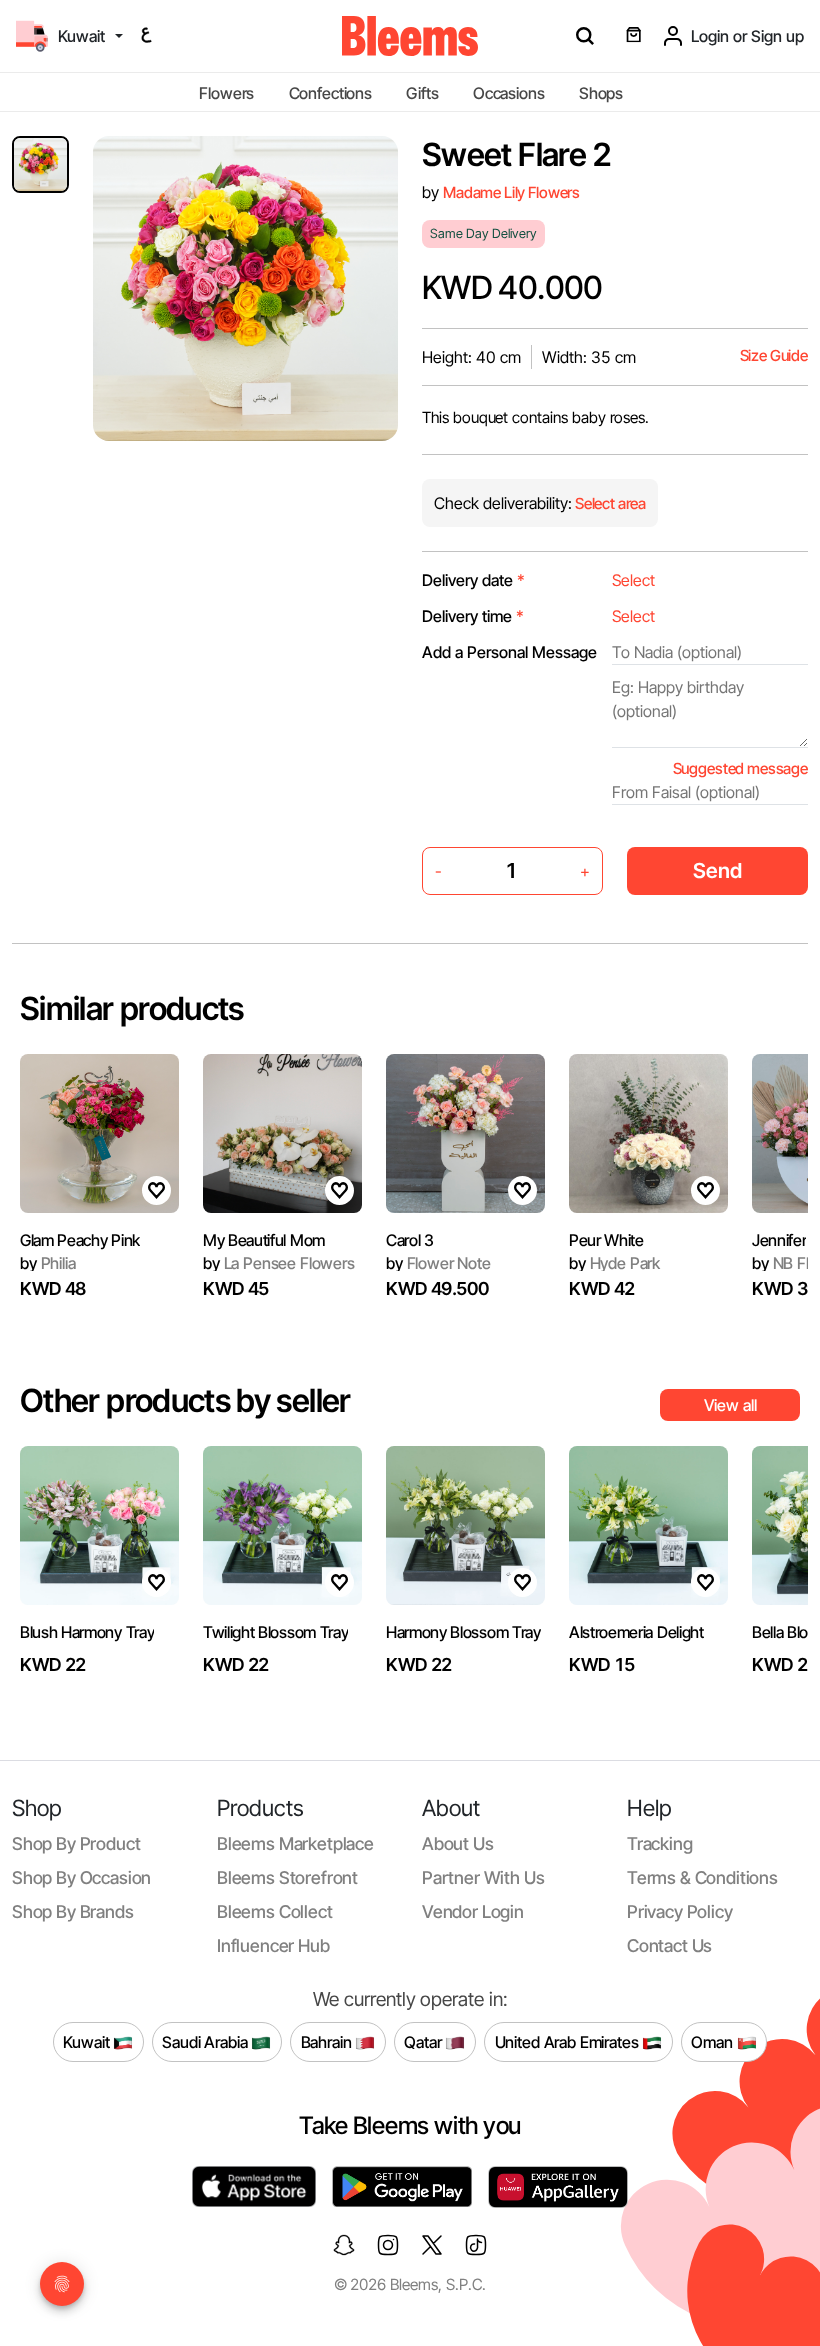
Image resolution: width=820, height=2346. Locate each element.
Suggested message (740, 768)
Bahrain (328, 2041)
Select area (609, 503)
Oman (713, 2041)
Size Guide (774, 355)
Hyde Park (614, 1263)
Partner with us (483, 1877)
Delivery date (473, 580)
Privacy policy (680, 1911)
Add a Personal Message (509, 652)
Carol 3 (410, 1240)
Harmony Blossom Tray (463, 1632)
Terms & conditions (702, 1877)
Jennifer (779, 1240)
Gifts (422, 93)
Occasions (509, 93)
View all (730, 1405)
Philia (48, 1263)
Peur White (606, 1240)
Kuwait (88, 2041)
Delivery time (473, 616)
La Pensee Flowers (279, 1263)
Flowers (226, 93)
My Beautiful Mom (264, 1240)
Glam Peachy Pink (80, 1240)
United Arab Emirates (569, 2041)
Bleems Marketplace (295, 1843)
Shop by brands (73, 1911)
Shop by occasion (81, 1877)
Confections (330, 93)
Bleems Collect (275, 1911)
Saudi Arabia (206, 2041)
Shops (601, 93)
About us (458, 1843)
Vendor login (473, 1911)
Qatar (424, 2041)
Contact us (669, 1945)
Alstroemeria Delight (636, 1632)
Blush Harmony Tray (87, 1632)
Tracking (660, 1843)
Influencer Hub (273, 1945)
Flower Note (438, 1263)
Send (717, 870)
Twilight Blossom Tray (275, 1632)
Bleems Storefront (287, 1877)
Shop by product (76, 1843)
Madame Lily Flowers (511, 192)
